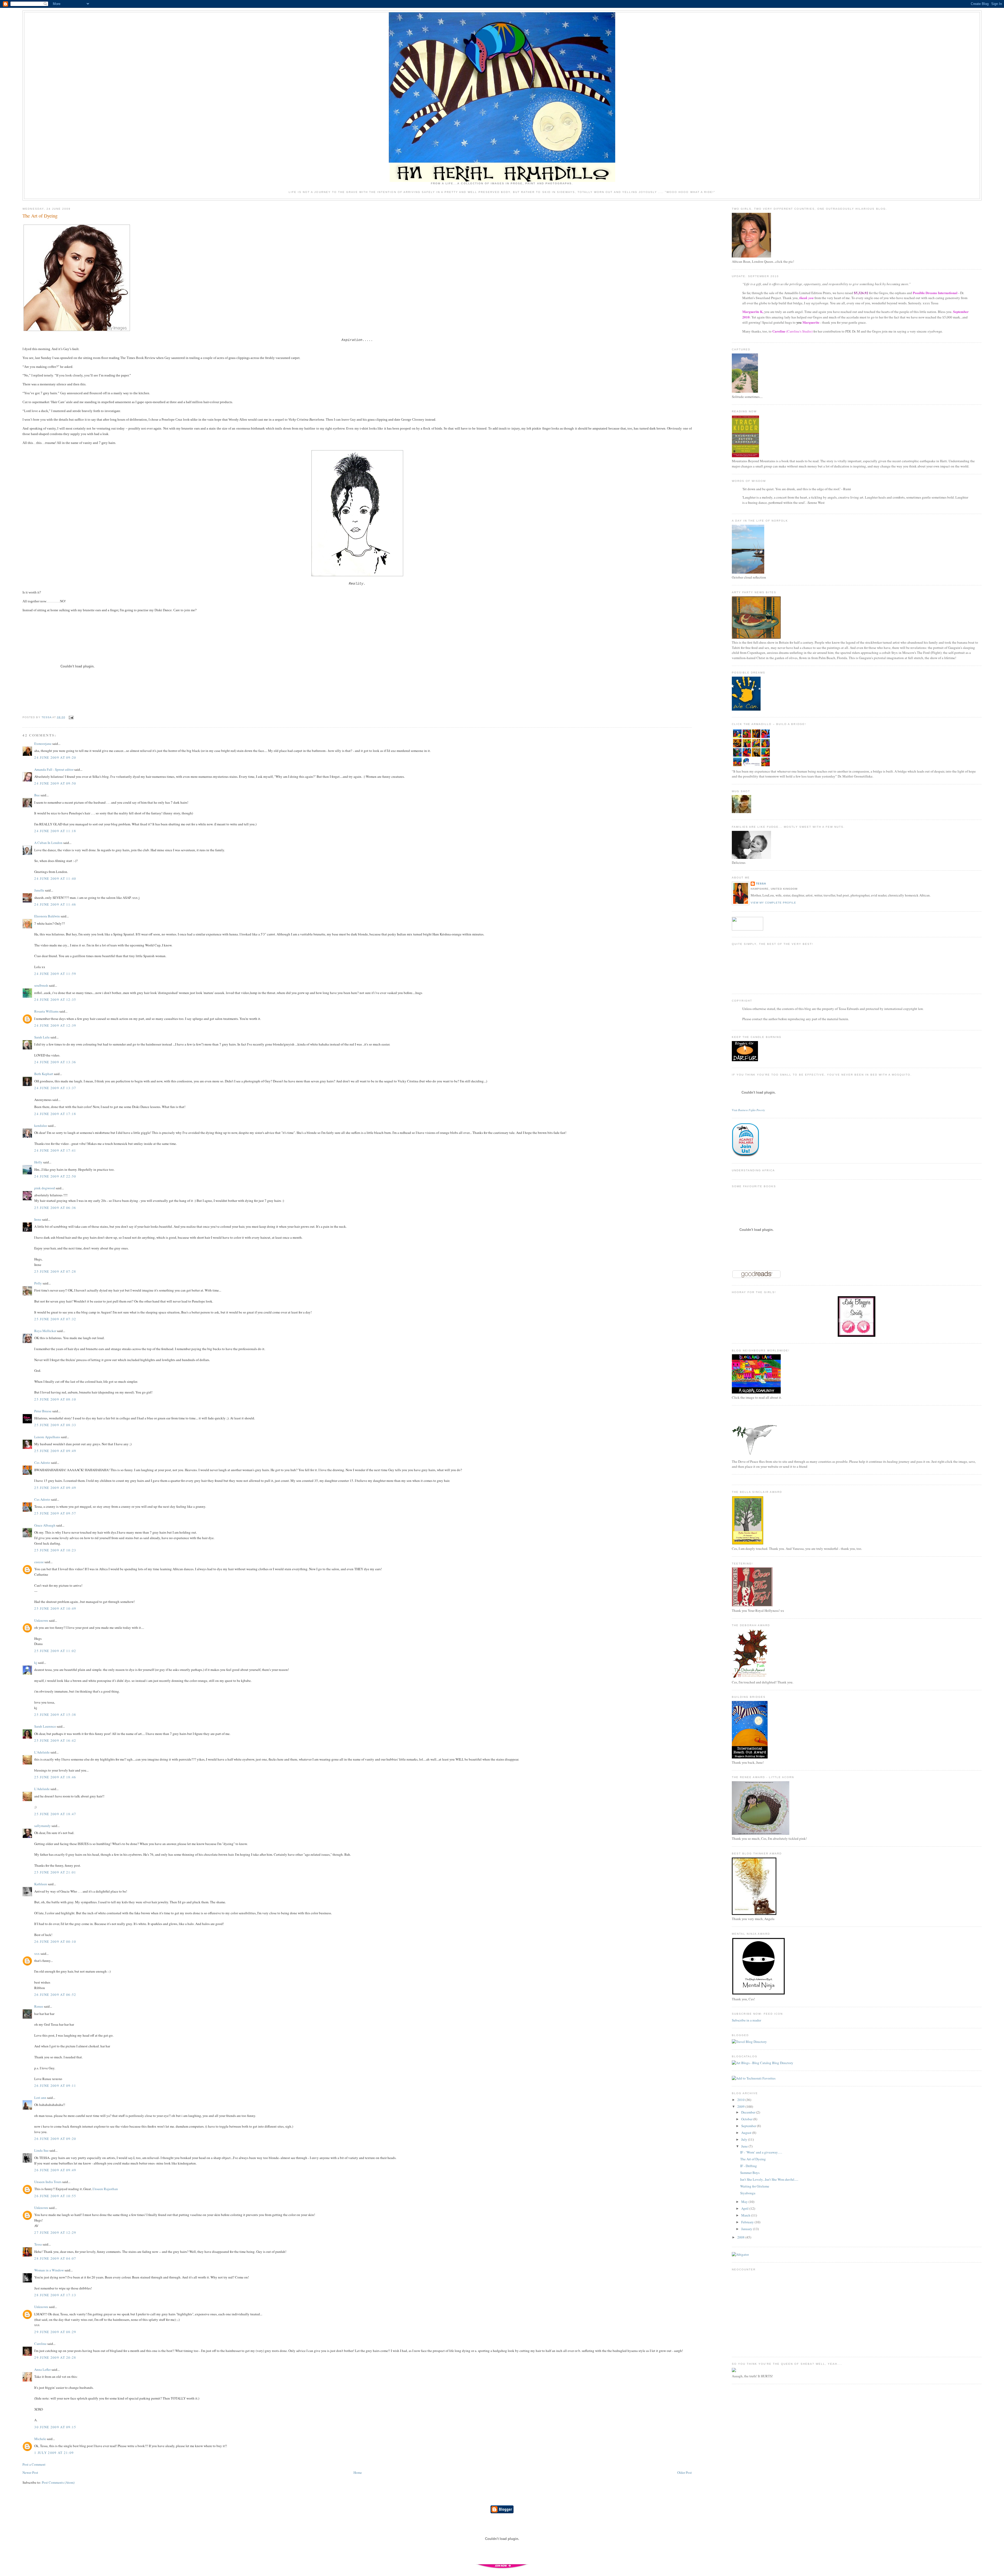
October (747, 2119)
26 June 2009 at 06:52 (55, 1995)
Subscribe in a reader (746, 2020)
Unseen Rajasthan (105, 2189)
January (747, 2229)
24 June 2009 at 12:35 (55, 999)
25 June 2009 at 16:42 (55, 1740)
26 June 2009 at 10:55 (55, 2196)
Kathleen (41, 1884)
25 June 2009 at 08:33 (55, 1425)
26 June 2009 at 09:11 (55, 2086)
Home (358, 2472)
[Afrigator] (740, 2254)
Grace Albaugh (45, 1525)
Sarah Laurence (45, 1726)
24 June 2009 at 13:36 (55, 1062)
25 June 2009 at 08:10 (55, 1399)
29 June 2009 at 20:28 (55, 2357)
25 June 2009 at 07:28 (55, 1271)
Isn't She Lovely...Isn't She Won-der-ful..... (769, 2179)
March (746, 2215)
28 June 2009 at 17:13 (55, 2295)
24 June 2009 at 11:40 (55, 878)
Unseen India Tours (48, 2182)
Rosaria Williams (46, 1011)
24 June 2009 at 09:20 (55, 757)
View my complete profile (773, 903)
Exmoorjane (43, 744)
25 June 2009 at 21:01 (55, 1872)
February (748, 2222)
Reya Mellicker (45, 1331)
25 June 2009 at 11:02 (55, 1651)
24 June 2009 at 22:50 (55, 1176)
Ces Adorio (42, 1463)
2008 (741, 2237)
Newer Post (30, 2472)
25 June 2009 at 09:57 (55, 1513)
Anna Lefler (42, 2369)
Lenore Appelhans (47, 1437)
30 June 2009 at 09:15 (55, 2427)
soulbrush (41, 985)
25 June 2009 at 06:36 (55, 1208)
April (745, 2208)
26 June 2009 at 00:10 (55, 1941)
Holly (38, 1162)
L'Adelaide (42, 1752)
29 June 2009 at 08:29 (55, 2332)
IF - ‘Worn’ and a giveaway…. (761, 2152)
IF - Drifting (749, 2166)
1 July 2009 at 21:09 (54, 2453)
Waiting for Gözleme (755, 2186)
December (749, 2112)
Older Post (684, 2472)
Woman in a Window (49, 2270)
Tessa (38, 2244)
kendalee (41, 1126)
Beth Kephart (44, 1074)
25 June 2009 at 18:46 (55, 1777)
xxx (37, 1954)
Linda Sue (41, 2150)
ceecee (39, 1562)
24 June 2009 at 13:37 (55, 1088)
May (745, 2202)
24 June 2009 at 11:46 (55, 904)
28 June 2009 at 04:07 (55, 2258)
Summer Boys (750, 2173)
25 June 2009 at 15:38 (55, 1715)
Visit (748, 1110)
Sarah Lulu (42, 1037)
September (749, 2126)
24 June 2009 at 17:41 (55, 1150)
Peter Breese (43, 1411)
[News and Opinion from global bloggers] (748, 929)
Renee (39, 2006)
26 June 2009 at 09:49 (55, 2170)
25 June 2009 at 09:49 (55, 1451)
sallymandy (42, 1826)
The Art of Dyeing (753, 2159)
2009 (741, 2106)
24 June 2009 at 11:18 (55, 831)
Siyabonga (748, 2193)
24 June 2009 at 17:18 (55, 1114)
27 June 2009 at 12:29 (55, 2232)
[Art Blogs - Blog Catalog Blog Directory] (763, 2063)
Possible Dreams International (935, 293)
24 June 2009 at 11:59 (55, 974)
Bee (37, 795)
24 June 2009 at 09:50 (55, 783)
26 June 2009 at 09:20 (55, 2139)
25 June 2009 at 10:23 (55, 1550)
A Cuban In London (48, 843)
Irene (38, 1219)
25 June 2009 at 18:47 (55, 1814)
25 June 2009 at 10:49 (55, 1608)
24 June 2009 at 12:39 (55, 1025)
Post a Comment (34, 2464)
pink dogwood (45, 1188)
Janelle (39, 890)
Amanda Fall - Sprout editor (54, 769)
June (745, 2146)
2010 (741, 2100)
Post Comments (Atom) (58, 2482)
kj (36, 1663)
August (747, 2133)
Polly (38, 1283)
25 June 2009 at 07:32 (55, 1319)
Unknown (41, 1620)
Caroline (40, 2344)
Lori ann (40, 2098)
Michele (40, 2439)
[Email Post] (71, 717)
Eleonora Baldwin (47, 916)
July (745, 2139)
